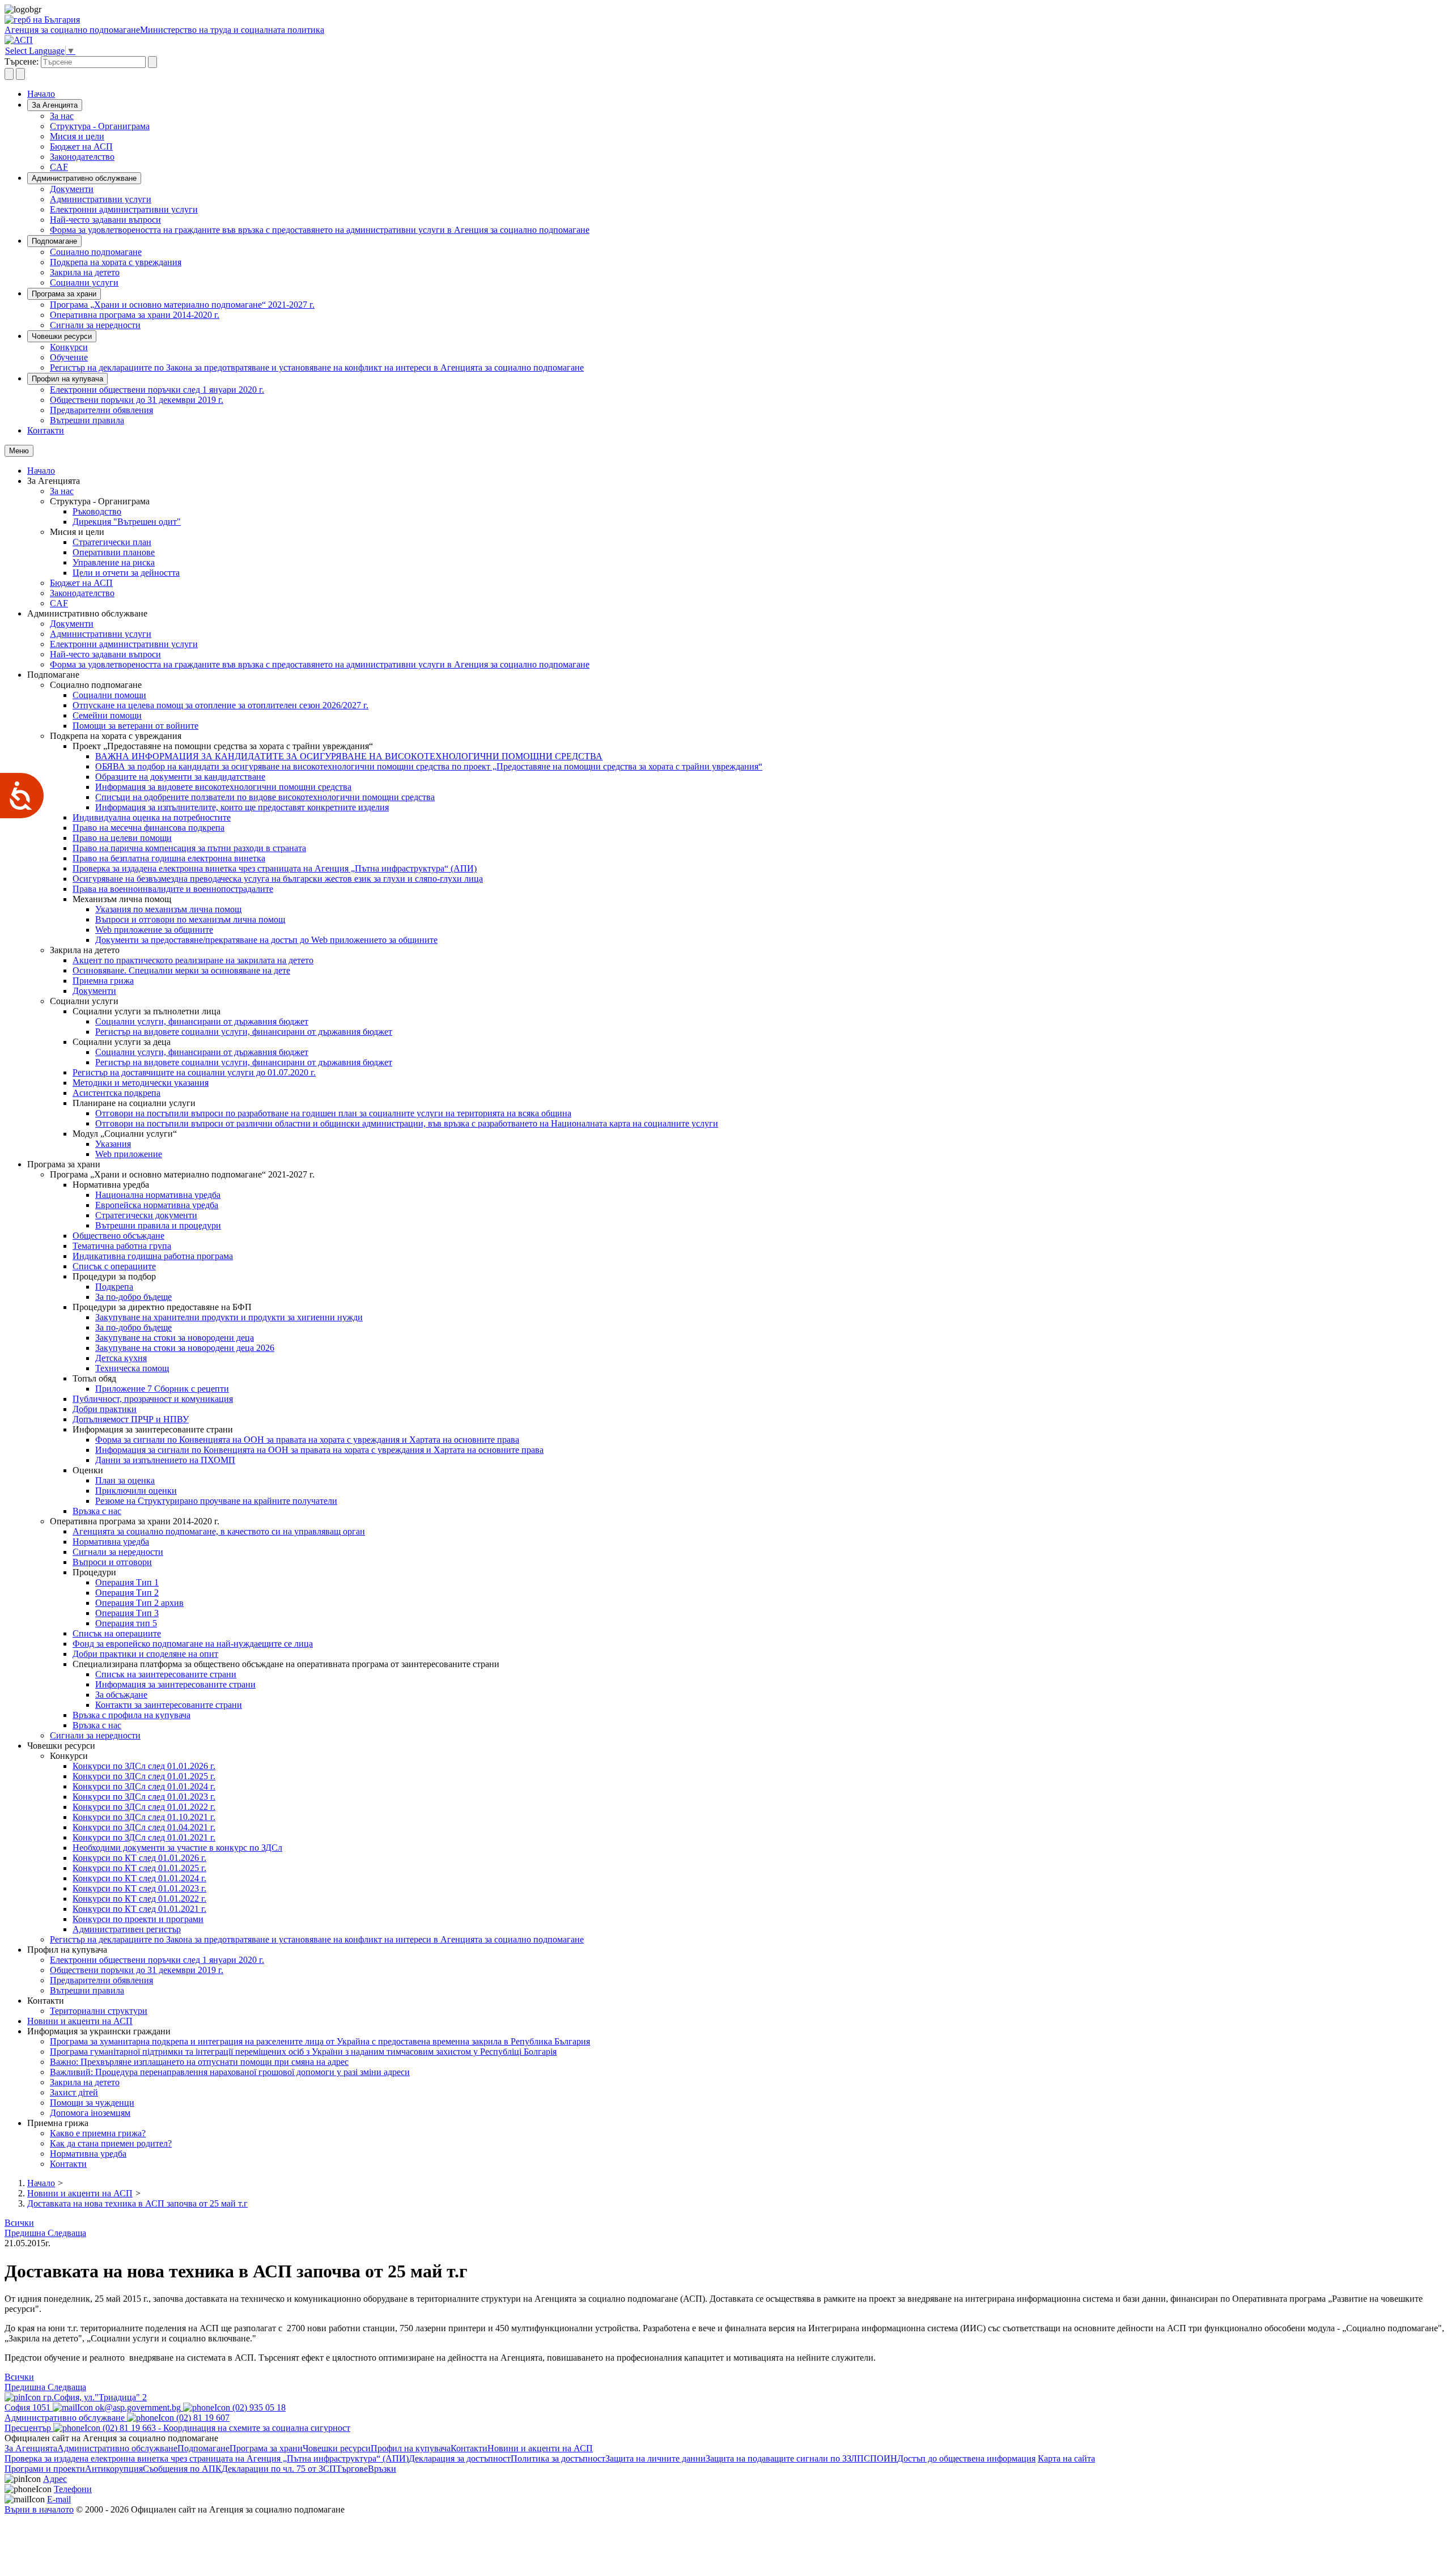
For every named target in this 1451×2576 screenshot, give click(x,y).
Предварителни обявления (101, 410)
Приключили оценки (136, 1491)
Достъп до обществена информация (966, 2458)
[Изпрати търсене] (152, 62)
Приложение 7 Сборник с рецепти (162, 1389)
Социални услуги (84, 282)
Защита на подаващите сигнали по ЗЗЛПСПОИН (801, 2458)
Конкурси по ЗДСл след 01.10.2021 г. (144, 1817)
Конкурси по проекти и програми (138, 1919)
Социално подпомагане (96, 252)
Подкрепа (114, 1287)
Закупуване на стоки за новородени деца (175, 1338)
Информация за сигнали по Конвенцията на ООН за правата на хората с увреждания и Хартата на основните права (319, 1450)
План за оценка (125, 1480)
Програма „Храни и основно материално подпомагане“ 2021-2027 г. (182, 305)
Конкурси (69, 347)
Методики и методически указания (141, 1083)
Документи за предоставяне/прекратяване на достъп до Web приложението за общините (266, 940)
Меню (19, 451)
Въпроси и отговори (112, 1562)
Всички (19, 2223)
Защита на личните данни (656, 2458)
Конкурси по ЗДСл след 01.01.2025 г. (144, 1776)
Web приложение (129, 1154)
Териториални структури (99, 2011)
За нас (62, 116)
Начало (41, 94)
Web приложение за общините (154, 930)
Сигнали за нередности (95, 325)
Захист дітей (74, 2092)
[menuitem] (748, 116)
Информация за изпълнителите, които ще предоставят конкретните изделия (242, 807)
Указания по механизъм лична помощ (168, 909)
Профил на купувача (67, 379)
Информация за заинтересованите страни (175, 1684)
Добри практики (105, 1409)
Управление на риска (114, 562)
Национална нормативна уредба (158, 1195)
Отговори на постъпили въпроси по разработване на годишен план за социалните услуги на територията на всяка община (333, 1113)
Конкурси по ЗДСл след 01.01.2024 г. (144, 1786)
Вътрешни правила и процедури (158, 1225)
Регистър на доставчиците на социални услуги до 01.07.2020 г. (194, 1072)
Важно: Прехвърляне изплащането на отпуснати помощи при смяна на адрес (199, 2062)
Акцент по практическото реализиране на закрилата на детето (193, 960)
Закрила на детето (85, 272)
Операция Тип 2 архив (139, 1603)
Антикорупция (114, 2469)
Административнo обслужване (84, 178)
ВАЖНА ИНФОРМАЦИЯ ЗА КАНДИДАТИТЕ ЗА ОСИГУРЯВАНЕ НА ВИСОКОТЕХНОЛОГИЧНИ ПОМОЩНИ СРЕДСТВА (349, 756)
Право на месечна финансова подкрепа (149, 828)
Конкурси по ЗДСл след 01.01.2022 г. (144, 1807)
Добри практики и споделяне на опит (145, 1654)
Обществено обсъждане (118, 1236)
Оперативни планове (114, 552)
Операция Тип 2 (127, 1593)
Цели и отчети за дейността (126, 573)
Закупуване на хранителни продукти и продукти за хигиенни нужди (229, 1317)
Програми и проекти (45, 2469)
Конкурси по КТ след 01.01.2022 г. (139, 1899)
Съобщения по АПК (182, 2469)
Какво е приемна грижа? (98, 2133)
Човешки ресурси (62, 336)
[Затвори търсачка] (20, 74)
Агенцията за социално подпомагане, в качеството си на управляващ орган (219, 1531)
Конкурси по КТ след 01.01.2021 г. (139, 1909)
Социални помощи (109, 695)
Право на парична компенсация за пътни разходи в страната (189, 848)
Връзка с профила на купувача (131, 1715)
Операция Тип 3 (127, 1613)
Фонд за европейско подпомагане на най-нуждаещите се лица (193, 1644)
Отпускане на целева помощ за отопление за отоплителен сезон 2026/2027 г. (220, 705)
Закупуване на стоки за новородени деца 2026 (185, 1348)
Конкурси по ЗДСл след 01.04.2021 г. (144, 1827)
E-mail (59, 2499)
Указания (113, 1144)
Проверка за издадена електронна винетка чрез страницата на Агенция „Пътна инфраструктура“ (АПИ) (275, 868)
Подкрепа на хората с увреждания (116, 262)
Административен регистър (127, 1929)
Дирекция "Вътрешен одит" (127, 522)
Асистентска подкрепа (116, 1093)
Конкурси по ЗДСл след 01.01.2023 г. (144, 1797)
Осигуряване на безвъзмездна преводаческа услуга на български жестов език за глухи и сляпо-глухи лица (278, 879)
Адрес (55, 2479)
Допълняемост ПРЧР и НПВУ (131, 1419)
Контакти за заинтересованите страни (169, 1705)
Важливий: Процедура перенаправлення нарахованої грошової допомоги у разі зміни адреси (230, 2072)
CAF (59, 167)
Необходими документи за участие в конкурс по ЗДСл (177, 1848)
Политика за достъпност (558, 2458)
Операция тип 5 (126, 1623)
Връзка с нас (97, 1511)
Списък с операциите (114, 1266)
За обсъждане (121, 1695)
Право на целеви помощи (122, 838)
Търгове (352, 2469)
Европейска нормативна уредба (157, 1205)
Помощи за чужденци (92, 2103)
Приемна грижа (103, 981)
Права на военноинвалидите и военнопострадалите (173, 889)
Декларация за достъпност (460, 2458)
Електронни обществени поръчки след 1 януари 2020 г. (157, 390)
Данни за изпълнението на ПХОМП (165, 1460)
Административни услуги (101, 199)
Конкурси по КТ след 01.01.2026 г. (139, 1858)
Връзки (382, 2469)
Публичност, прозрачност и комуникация (153, 1399)
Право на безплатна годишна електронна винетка (169, 858)
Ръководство (97, 511)
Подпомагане (54, 241)
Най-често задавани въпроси (105, 220)
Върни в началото (39, 2509)
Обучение (69, 357)
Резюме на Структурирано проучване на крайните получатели (216, 1501)
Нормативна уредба (111, 1542)
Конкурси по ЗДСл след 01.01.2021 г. (144, 1837)
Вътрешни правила (87, 420)
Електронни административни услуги (124, 209)
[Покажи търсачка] (9, 74)
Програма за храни (64, 294)
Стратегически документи (146, 1215)
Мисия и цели (77, 136)
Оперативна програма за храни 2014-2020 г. (135, 315)
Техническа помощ (132, 1368)
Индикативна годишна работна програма (153, 1256)
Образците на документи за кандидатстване (180, 777)
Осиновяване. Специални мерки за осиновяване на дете (181, 970)
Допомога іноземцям (90, 2113)
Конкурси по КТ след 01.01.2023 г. (139, 1888)
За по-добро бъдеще (133, 1297)
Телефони (73, 2489)
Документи (72, 189)
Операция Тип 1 (127, 1582)
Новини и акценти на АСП (80, 2021)
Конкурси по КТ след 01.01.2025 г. (139, 1868)
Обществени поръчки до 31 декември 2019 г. (137, 400)
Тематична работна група (122, 1246)
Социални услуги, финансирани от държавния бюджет (202, 1021)
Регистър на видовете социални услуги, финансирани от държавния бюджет (244, 1032)
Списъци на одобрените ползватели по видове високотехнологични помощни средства (265, 797)
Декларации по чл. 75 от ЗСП (279, 2469)
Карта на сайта (1066, 2458)
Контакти (46, 430)
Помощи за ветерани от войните (135, 726)
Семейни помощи (107, 715)
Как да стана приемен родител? (111, 2143)
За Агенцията (55, 105)
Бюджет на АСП (81, 146)
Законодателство (82, 157)
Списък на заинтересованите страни (166, 1674)
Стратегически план (112, 542)
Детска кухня (121, 1358)
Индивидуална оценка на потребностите (152, 817)
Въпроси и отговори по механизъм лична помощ (190, 919)
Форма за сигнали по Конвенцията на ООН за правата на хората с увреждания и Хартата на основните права (307, 1440)
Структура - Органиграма (100, 126)
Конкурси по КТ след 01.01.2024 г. (139, 1878)
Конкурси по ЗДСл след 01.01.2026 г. (144, 1766)
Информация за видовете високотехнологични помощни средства (223, 787)
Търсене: (22, 61)
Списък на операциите (117, 1633)
